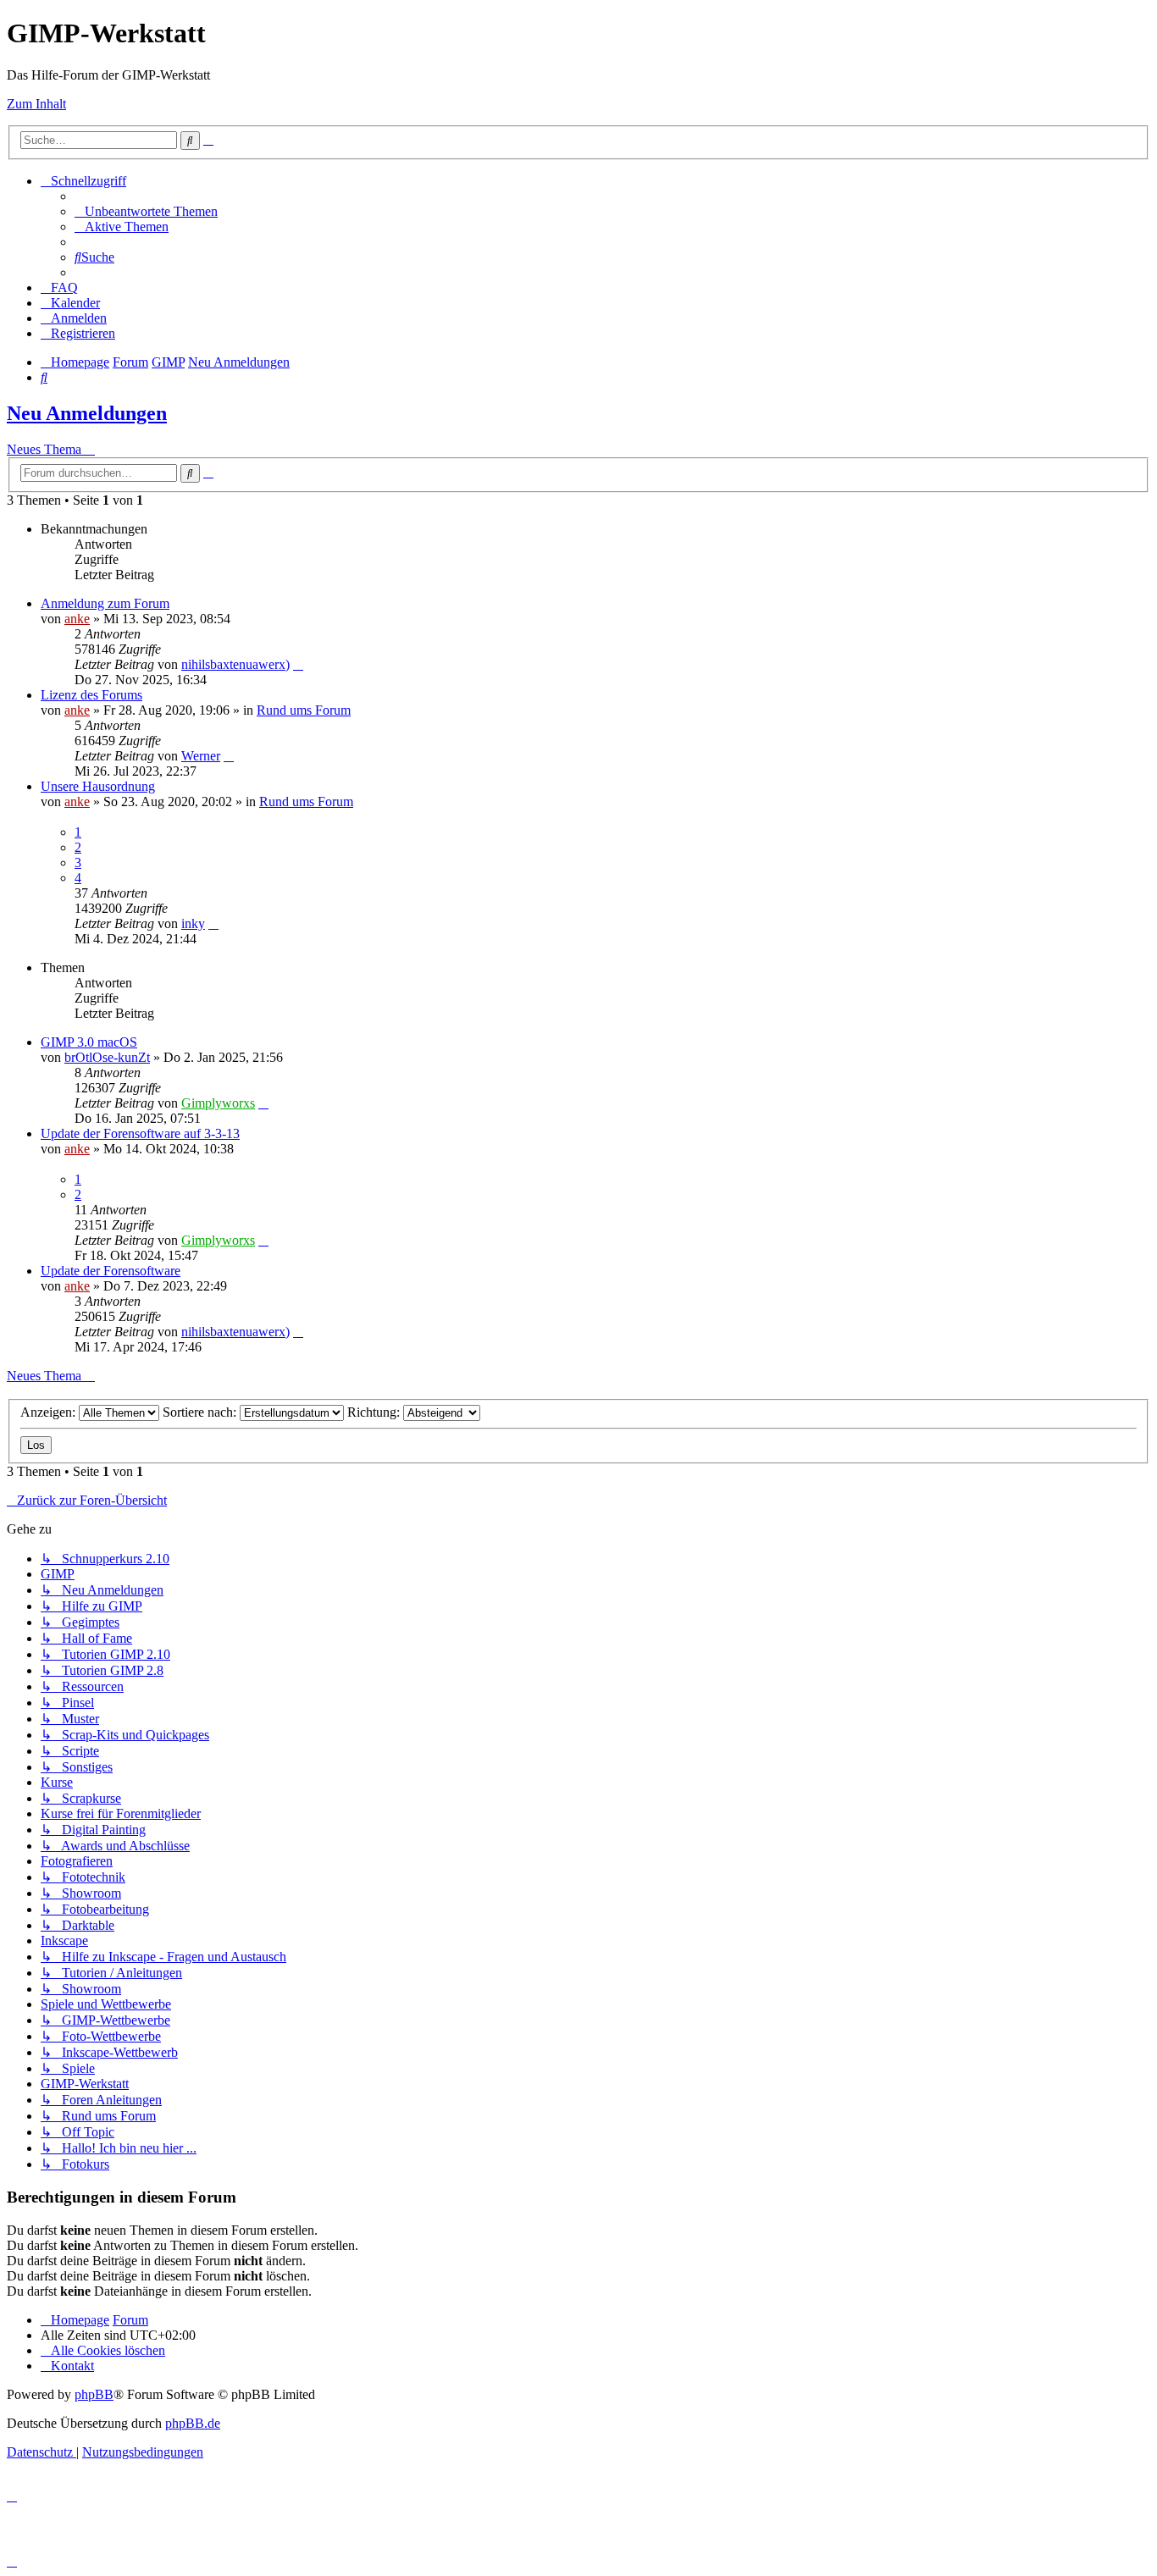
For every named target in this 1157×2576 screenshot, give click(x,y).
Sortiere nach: (201, 1412)
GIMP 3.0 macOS (89, 1042)
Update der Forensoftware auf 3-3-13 (140, 1133)
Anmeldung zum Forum (105, 603)
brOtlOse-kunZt (107, 1057)
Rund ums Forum (304, 710)
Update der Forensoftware (111, 1271)
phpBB (94, 2394)
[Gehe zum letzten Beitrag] (298, 664)
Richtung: (375, 1412)
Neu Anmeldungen (87, 413)
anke (77, 619)
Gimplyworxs (218, 1103)
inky (193, 923)
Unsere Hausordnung (98, 786)
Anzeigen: (50, 1412)
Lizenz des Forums (91, 695)
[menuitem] (146, 211)
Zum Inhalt (36, 104)
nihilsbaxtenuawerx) (235, 664)
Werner (201, 756)
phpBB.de (193, 2423)
